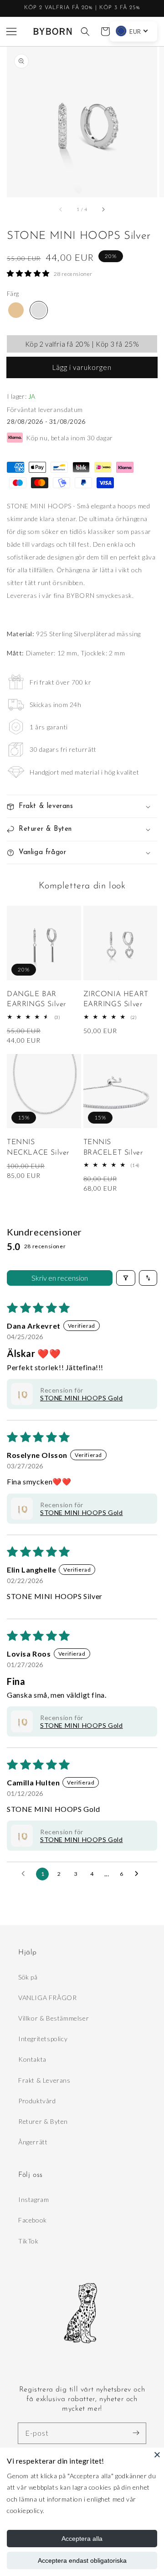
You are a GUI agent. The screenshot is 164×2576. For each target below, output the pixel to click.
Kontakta (32, 2059)
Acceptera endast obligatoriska (82, 2560)
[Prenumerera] (136, 2433)
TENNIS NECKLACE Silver (38, 1147)
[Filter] (126, 1278)
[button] (11, 32)
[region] (82, 8)
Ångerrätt (33, 2142)
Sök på (28, 1977)
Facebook (33, 2220)
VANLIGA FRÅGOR (47, 1998)
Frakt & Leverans (44, 2080)
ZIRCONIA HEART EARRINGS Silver (116, 999)
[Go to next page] (139, 1874)
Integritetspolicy (43, 2039)
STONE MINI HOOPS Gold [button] (82, 1398)
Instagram (33, 2199)
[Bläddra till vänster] (61, 210)
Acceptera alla (82, 2539)
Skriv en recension (60, 1278)
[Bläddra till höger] (103, 210)
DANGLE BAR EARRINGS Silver (36, 999)
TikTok (28, 2241)
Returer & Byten (43, 2121)
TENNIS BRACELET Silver (113, 1147)
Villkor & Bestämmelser (54, 2018)
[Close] (157, 2455)
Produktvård (37, 2101)
